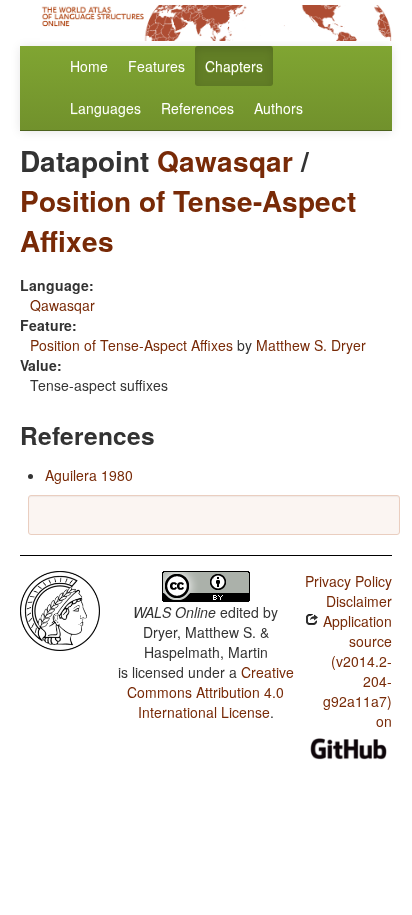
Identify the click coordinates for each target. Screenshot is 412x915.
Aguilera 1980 (89, 475)
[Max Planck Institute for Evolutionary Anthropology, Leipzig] (60, 609)
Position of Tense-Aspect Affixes (188, 220)
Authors (278, 108)
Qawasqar (225, 160)
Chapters (234, 66)
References (197, 108)
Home (89, 66)
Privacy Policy (348, 581)
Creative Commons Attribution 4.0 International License (210, 692)
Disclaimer (359, 601)
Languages (105, 108)
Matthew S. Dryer (311, 345)
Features (156, 66)
